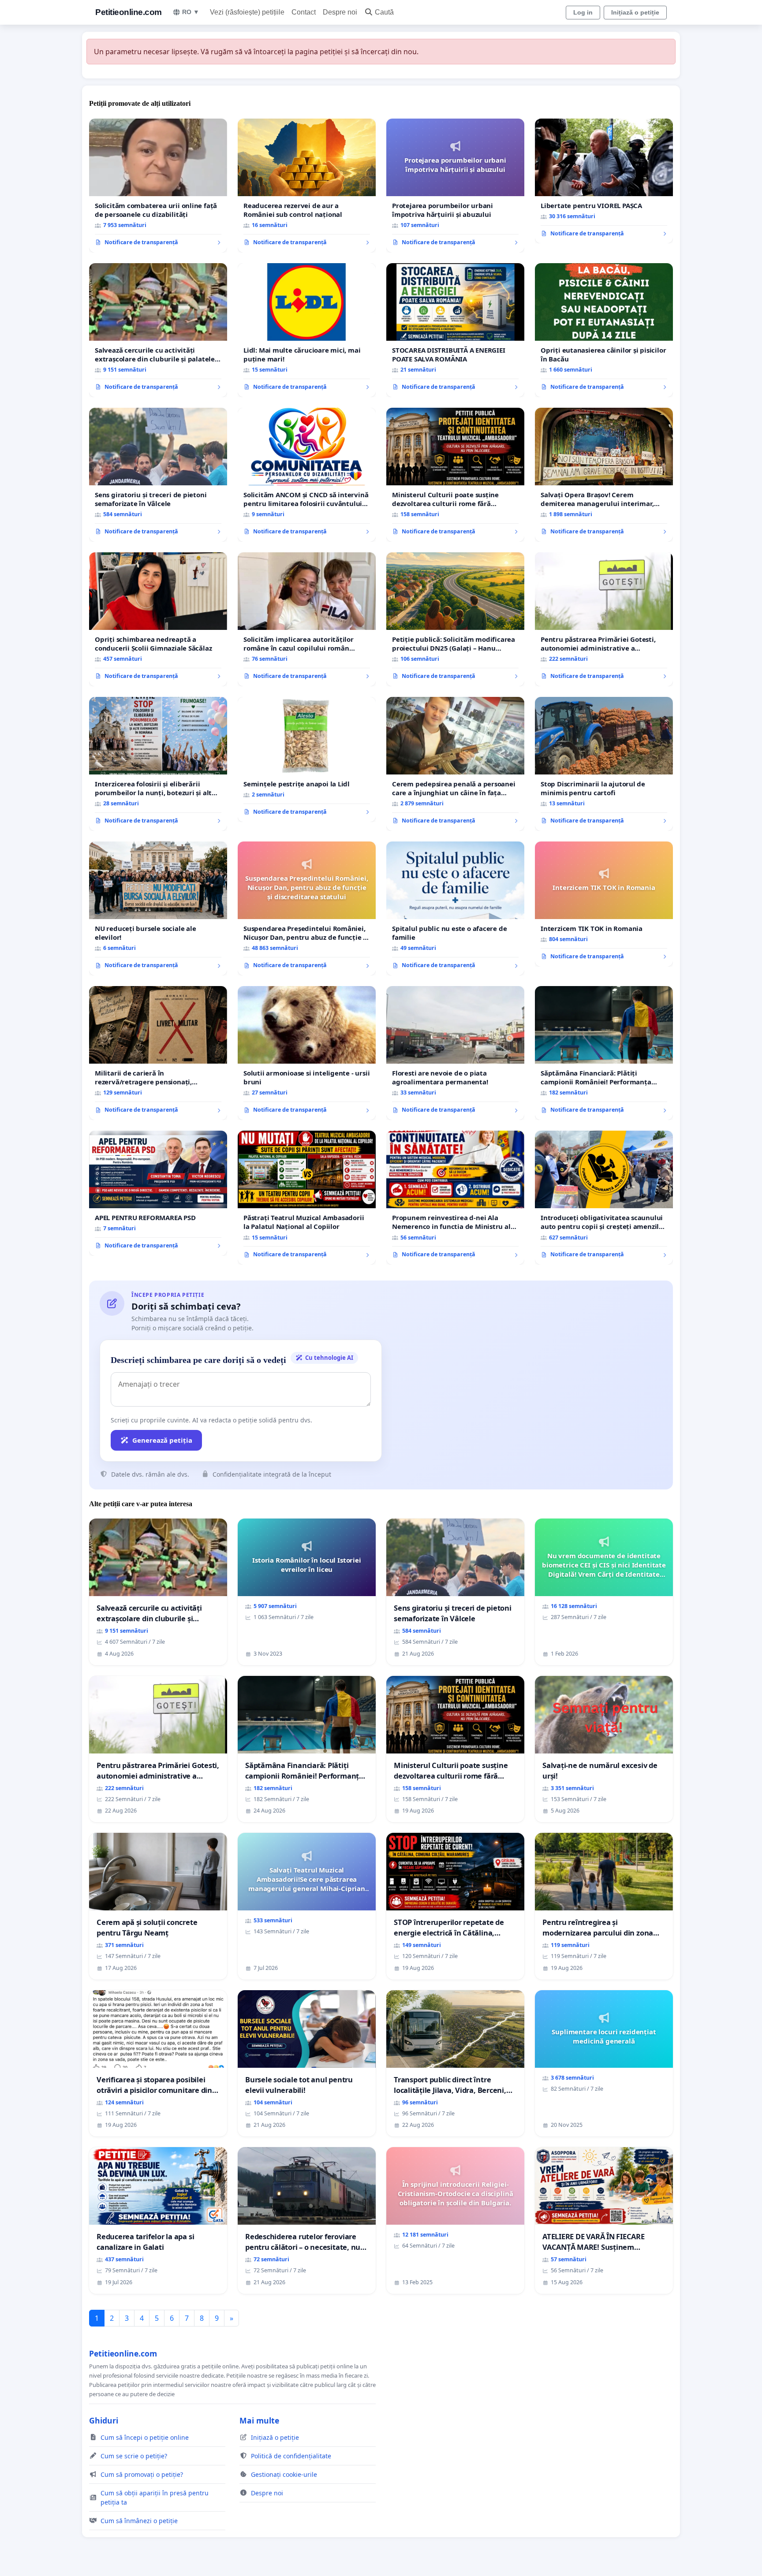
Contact (304, 12)
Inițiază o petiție (635, 12)
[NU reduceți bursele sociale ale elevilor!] (158, 908)
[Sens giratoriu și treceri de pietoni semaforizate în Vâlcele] (158, 475)
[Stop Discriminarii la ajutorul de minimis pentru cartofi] (604, 764)
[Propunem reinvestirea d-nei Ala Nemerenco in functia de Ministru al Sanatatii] (455, 1198)
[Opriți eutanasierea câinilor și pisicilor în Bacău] (604, 330)
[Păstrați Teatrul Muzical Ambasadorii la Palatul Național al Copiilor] (307, 1198)
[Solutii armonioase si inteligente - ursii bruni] (307, 1053)
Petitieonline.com (129, 12)
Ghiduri (104, 2420)
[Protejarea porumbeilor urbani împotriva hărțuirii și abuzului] (455, 186)
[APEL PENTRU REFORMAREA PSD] (158, 1193)
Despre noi (340, 12)
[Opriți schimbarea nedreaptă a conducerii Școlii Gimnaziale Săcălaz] (158, 619)
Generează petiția (162, 1440)
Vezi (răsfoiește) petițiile (247, 12)
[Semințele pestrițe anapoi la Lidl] (307, 759)
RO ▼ (191, 12)
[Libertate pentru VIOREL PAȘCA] (604, 181)
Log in (583, 12)
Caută (384, 12)
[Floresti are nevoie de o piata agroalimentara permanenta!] (455, 1053)
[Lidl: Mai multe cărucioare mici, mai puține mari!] (307, 330)
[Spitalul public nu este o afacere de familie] (455, 908)
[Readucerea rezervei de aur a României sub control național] (307, 186)
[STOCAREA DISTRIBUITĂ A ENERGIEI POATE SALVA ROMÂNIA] (455, 330)
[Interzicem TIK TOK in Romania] (604, 904)
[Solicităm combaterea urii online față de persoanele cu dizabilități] (158, 186)
